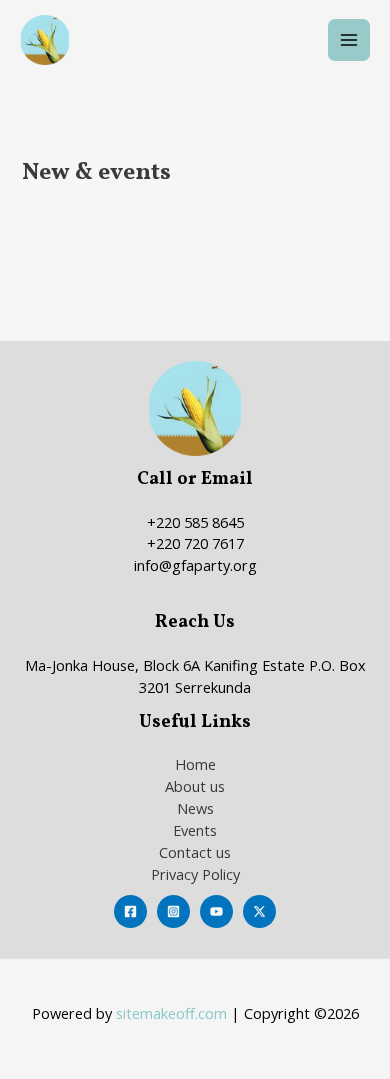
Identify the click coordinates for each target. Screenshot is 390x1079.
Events (195, 830)
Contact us (195, 852)
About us (195, 786)
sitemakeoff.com (171, 1013)
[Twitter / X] (259, 911)
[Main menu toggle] (349, 40)
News (195, 808)
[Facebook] (130, 911)
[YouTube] (216, 911)
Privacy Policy (195, 874)
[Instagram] (173, 911)
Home (195, 764)
